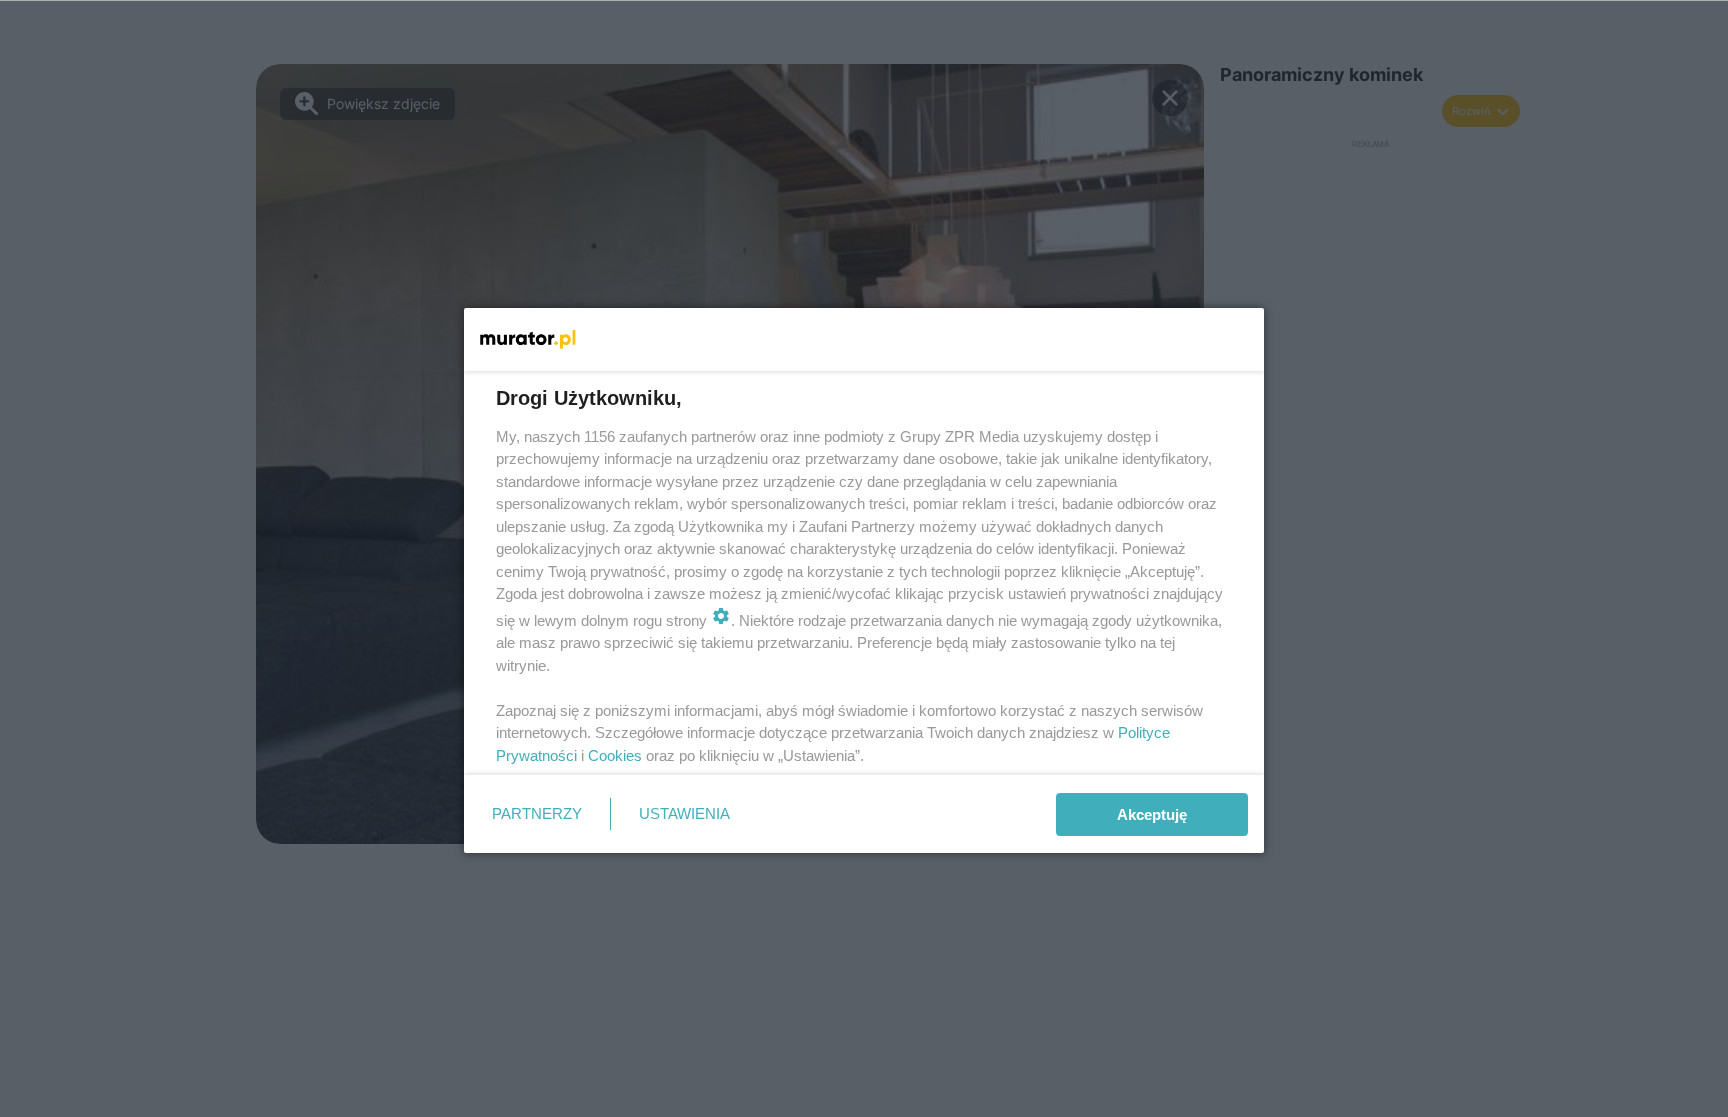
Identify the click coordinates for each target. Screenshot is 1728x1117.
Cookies (615, 755)
